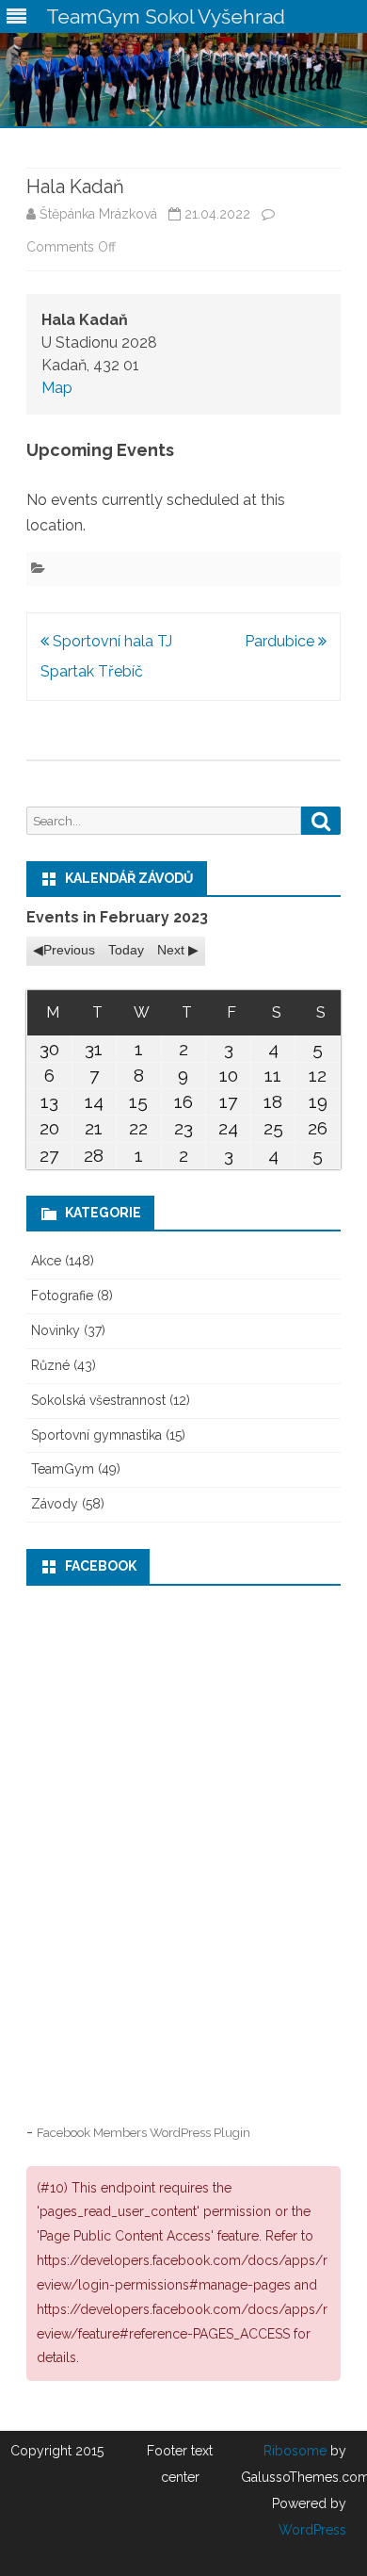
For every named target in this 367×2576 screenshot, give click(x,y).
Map (57, 388)
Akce (46, 1261)
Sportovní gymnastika (96, 1435)
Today (126, 950)
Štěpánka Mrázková (98, 214)
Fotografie (62, 1296)
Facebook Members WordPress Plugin (144, 2132)
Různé (50, 1365)
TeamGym (63, 1469)
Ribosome (295, 2451)
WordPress (312, 2530)
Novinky (56, 1330)
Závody (55, 1504)
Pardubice (281, 641)
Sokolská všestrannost (98, 1400)
